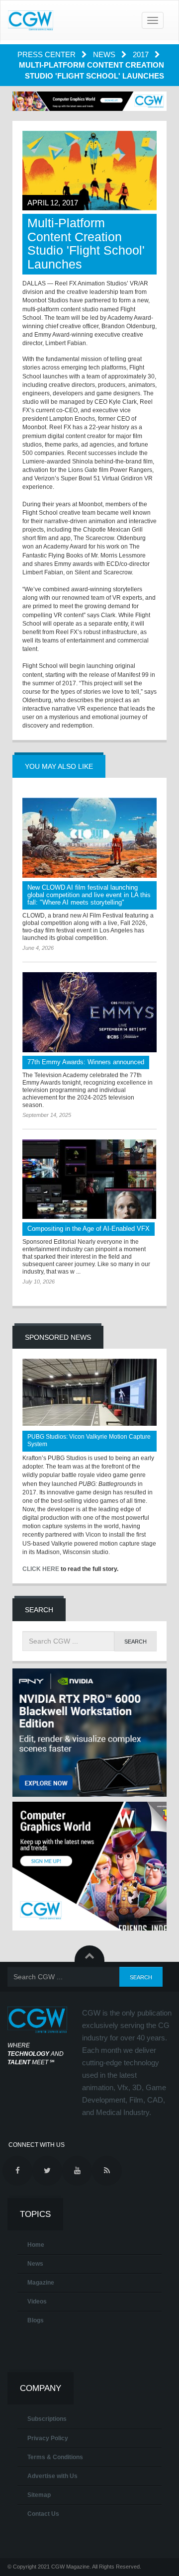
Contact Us (43, 2514)
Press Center (47, 54)
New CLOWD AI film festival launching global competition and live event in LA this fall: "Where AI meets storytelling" (89, 895)
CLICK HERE (41, 1569)
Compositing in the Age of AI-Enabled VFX (89, 1229)
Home (36, 2245)
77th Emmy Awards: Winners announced (86, 1062)
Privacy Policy (48, 2438)
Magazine (41, 2283)
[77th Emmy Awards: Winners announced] (89, 1012)
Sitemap (39, 2495)
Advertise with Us (52, 2476)
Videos (37, 2301)
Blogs (36, 2320)
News (105, 54)
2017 (142, 54)
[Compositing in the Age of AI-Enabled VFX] (89, 1179)
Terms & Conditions (55, 2457)
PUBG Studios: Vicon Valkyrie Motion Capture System (89, 1440)
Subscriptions (47, 2419)
